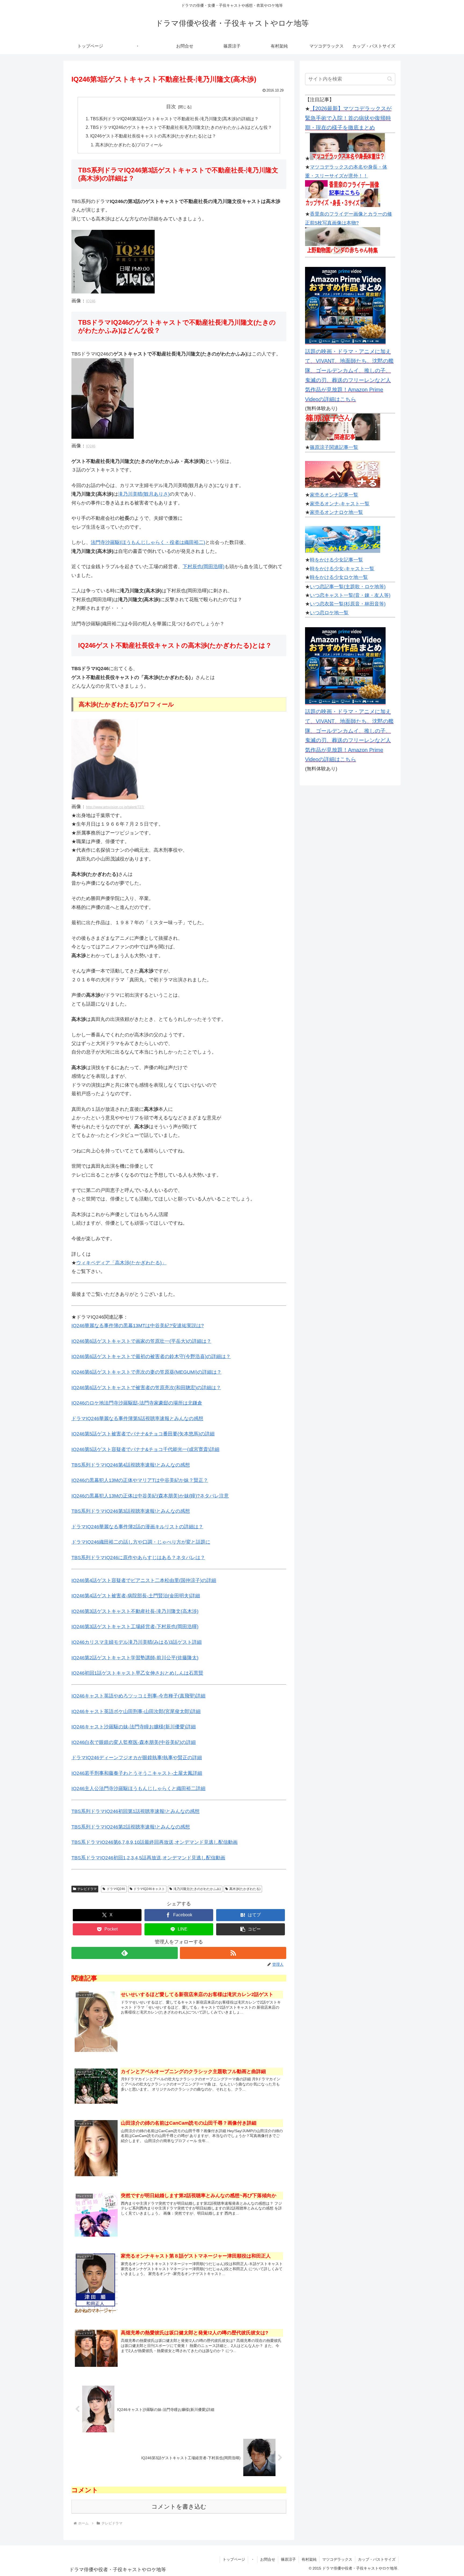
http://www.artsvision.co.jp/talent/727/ (115, 807)
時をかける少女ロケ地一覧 (339, 577)
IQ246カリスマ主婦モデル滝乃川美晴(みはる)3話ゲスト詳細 (137, 1642)
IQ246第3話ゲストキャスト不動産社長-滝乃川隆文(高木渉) (135, 1611)
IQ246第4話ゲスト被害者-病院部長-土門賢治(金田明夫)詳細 (136, 1596)
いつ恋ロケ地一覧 (329, 613)
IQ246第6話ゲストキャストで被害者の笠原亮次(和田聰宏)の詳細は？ (146, 1388)
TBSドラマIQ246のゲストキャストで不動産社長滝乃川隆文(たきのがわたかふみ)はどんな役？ (181, 127)
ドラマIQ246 (116, 1889)
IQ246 (91, 301)
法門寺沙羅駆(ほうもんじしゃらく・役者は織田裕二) (148, 542)
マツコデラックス (337, 2559)
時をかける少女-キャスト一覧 (342, 569)
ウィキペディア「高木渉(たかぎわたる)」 (121, 1263)
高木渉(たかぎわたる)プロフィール (129, 145)
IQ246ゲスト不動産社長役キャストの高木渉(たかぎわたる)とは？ (153, 136)
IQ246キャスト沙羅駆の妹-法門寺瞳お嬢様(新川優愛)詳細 (134, 1727)
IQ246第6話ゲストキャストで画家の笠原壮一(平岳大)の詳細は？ (141, 1341)
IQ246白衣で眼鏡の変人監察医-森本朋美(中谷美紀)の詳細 (134, 1742)
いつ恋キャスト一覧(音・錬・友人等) (350, 595)
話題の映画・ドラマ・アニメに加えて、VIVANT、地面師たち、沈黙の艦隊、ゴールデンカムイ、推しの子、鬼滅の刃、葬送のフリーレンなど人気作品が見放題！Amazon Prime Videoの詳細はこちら (349, 375)
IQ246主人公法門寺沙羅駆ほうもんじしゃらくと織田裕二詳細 (138, 1788)
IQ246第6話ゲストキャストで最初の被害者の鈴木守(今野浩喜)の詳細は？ (151, 1356)
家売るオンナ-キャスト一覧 (340, 504)
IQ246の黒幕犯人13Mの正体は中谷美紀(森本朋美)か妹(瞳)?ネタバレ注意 (150, 1496)
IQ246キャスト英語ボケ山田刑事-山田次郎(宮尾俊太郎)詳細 (136, 1711)
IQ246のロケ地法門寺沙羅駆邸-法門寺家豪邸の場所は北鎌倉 (137, 1403)
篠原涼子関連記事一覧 (334, 447)
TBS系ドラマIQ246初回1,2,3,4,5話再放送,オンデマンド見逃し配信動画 (148, 1858)
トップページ (234, 2559)
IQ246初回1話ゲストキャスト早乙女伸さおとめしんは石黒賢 (137, 1673)
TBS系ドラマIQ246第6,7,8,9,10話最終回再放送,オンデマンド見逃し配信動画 (155, 1842)
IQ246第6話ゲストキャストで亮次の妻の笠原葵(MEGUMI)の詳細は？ (146, 1372)
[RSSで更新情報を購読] (233, 1953)
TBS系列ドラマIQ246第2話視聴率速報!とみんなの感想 (131, 1827)
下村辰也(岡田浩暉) (204, 567)
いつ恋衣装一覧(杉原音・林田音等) (348, 604)
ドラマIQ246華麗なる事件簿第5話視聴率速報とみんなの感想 (137, 1418)
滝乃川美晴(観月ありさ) (144, 494)
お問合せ (268, 2559)
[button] (251, 1929)
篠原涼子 (288, 2559)
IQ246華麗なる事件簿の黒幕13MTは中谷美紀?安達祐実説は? (138, 1326)
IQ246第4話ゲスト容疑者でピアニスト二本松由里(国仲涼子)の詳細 (144, 1580)
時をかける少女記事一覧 (336, 560)
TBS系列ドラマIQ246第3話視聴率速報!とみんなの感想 (131, 1511)
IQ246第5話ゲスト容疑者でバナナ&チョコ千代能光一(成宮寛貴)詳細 (145, 1449)
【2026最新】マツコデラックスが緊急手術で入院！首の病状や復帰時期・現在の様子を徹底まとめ (348, 118)
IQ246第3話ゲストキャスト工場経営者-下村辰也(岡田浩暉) (135, 1627)
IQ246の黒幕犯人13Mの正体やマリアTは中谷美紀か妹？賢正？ (140, 1480)
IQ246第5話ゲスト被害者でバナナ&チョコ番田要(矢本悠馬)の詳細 (143, 1434)
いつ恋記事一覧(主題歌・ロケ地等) (348, 587)
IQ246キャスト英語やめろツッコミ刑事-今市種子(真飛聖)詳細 (138, 1696)
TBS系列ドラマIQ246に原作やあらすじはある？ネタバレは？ (138, 1558)
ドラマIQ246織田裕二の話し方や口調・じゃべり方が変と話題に (141, 1542)
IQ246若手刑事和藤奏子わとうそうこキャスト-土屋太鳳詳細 (137, 1773)
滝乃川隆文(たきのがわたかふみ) (197, 1889)
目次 (171, 107)
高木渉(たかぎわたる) (245, 1889)
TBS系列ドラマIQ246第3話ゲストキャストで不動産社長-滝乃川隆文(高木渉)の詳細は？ (174, 119)
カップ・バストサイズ (377, 2559)
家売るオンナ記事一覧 (334, 495)
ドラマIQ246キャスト (149, 1889)
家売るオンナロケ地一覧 (336, 512)
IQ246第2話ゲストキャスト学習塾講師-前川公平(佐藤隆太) (135, 1658)
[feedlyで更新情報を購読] (125, 1953)
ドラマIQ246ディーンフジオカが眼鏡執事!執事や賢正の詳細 (137, 1758)
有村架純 (309, 2559)
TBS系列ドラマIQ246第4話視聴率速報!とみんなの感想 (131, 1465)
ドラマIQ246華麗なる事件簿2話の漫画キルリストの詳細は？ (137, 1527)
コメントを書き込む (179, 2507)
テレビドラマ (87, 1889)
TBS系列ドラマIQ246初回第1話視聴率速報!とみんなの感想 (135, 1811)
